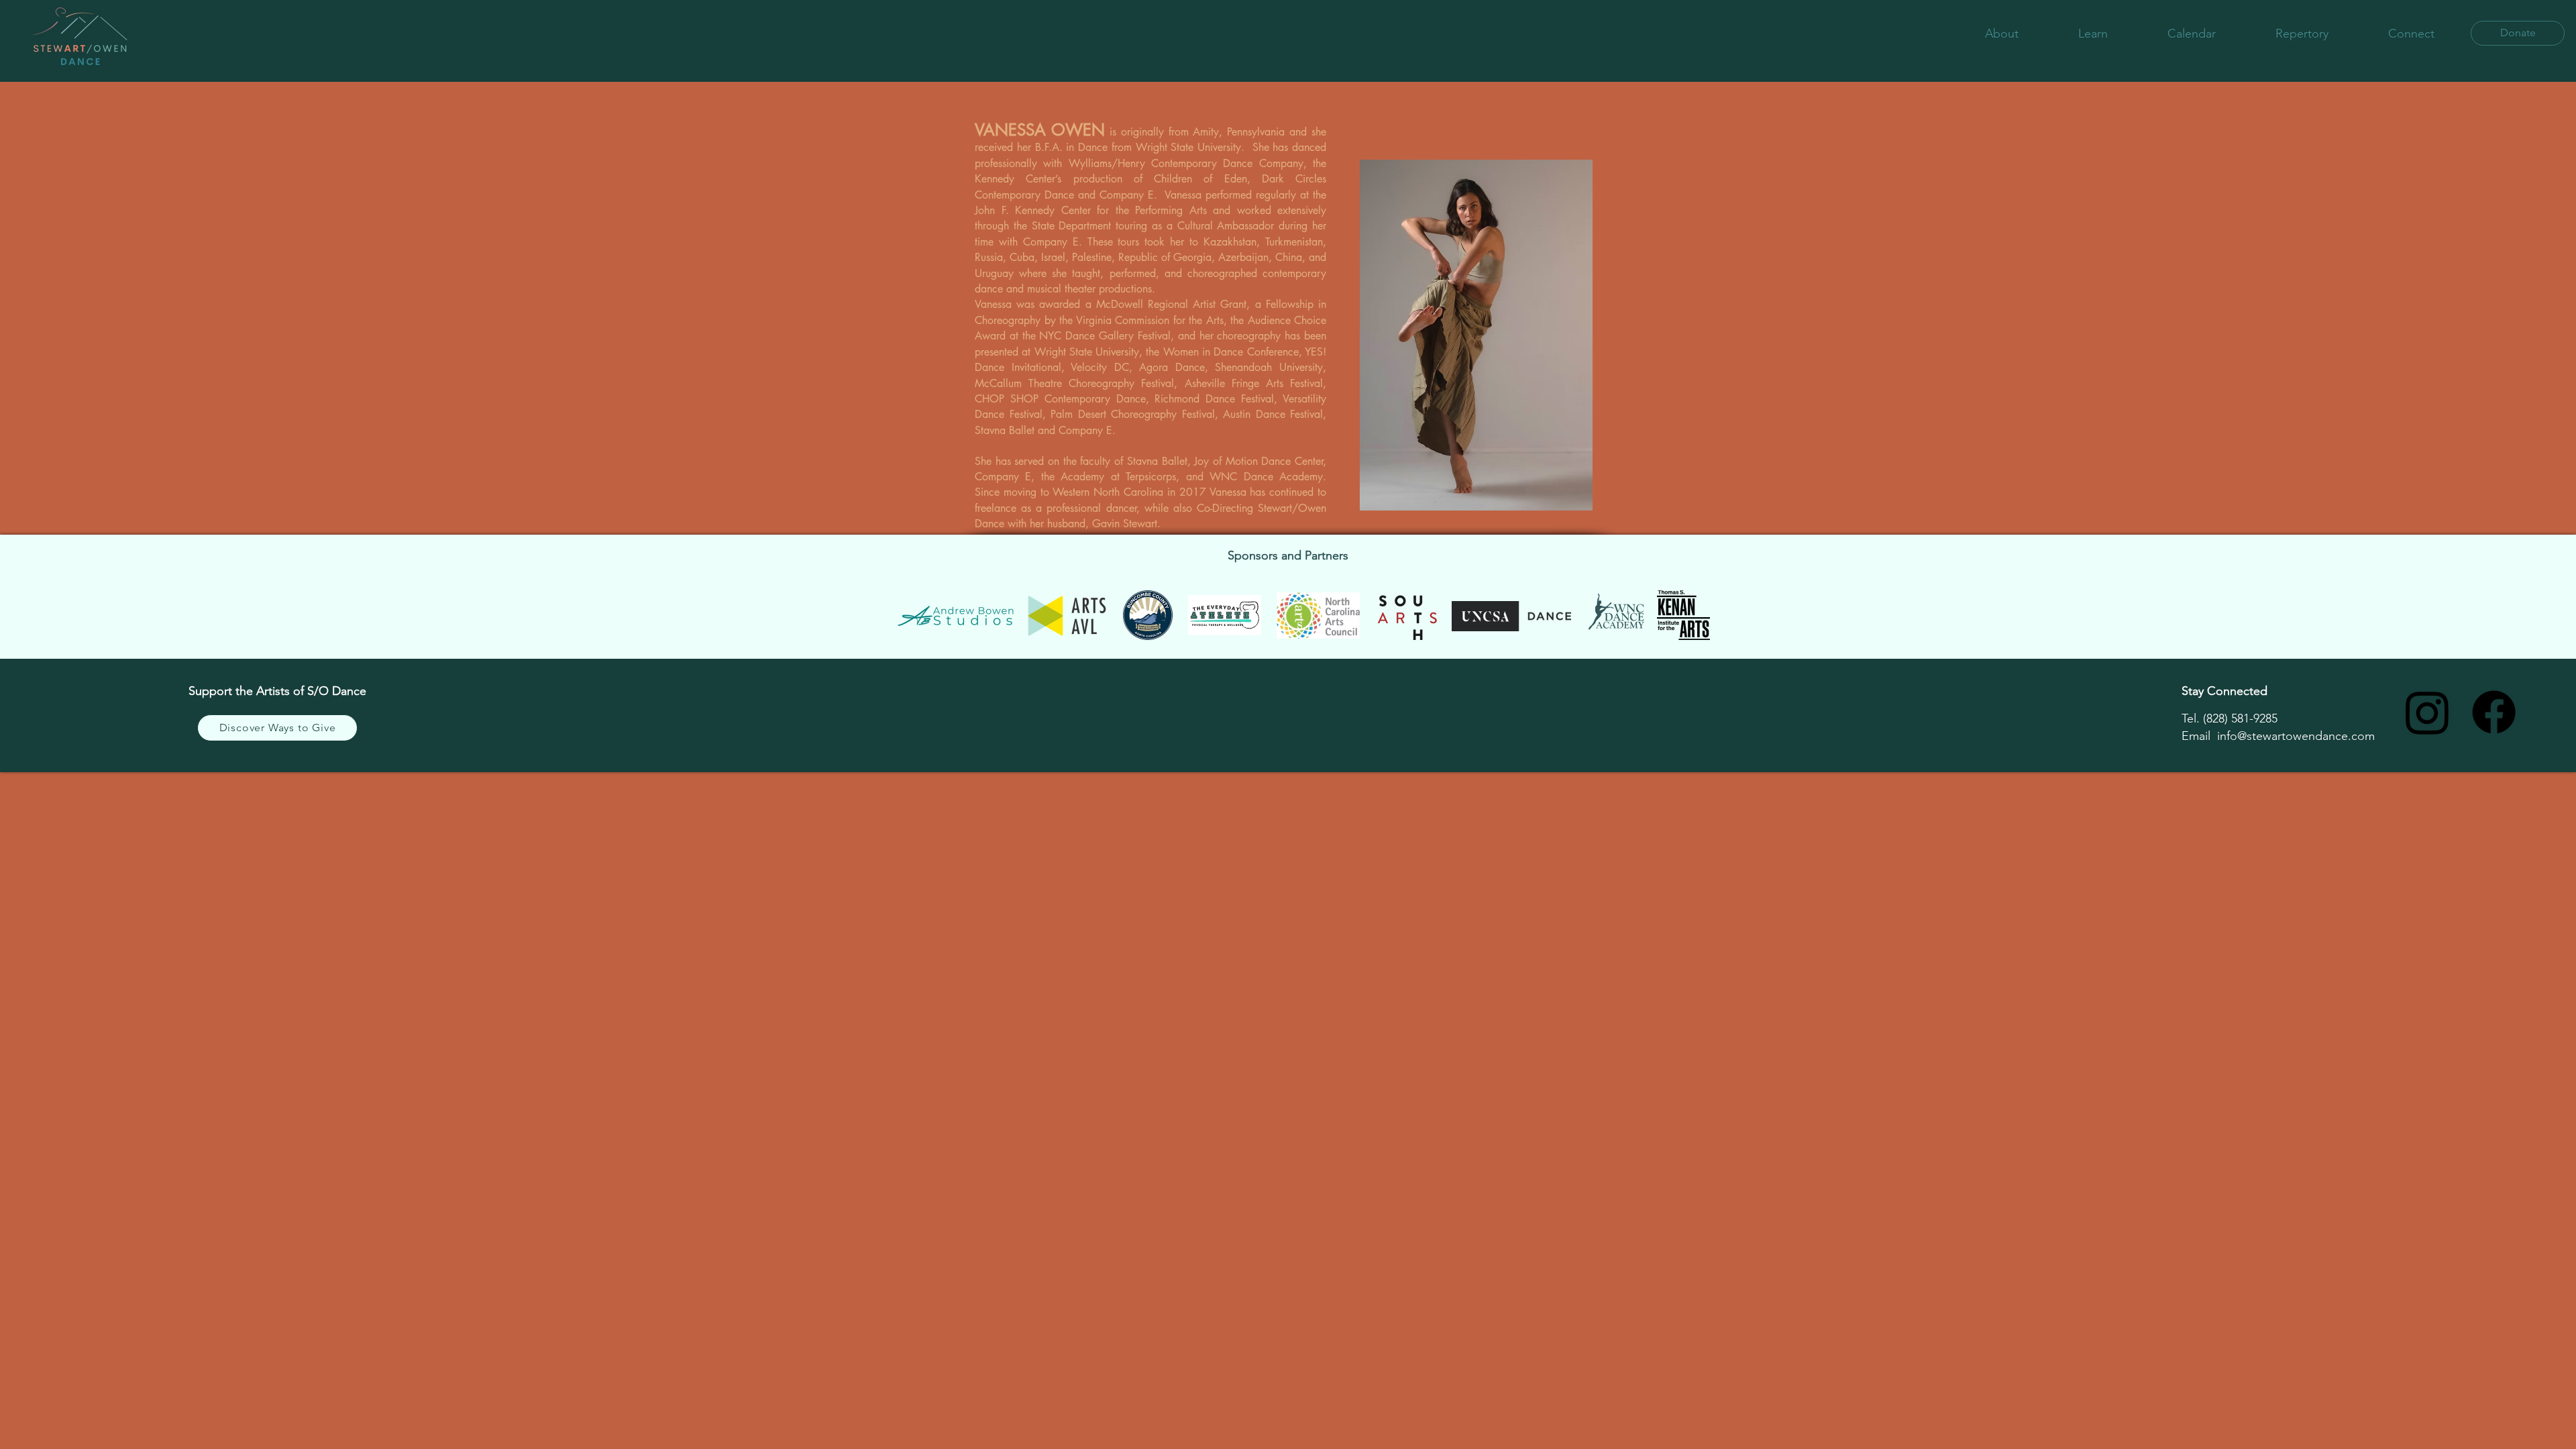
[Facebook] (2494, 712)
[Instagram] (2427, 712)
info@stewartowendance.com (2296, 736)
